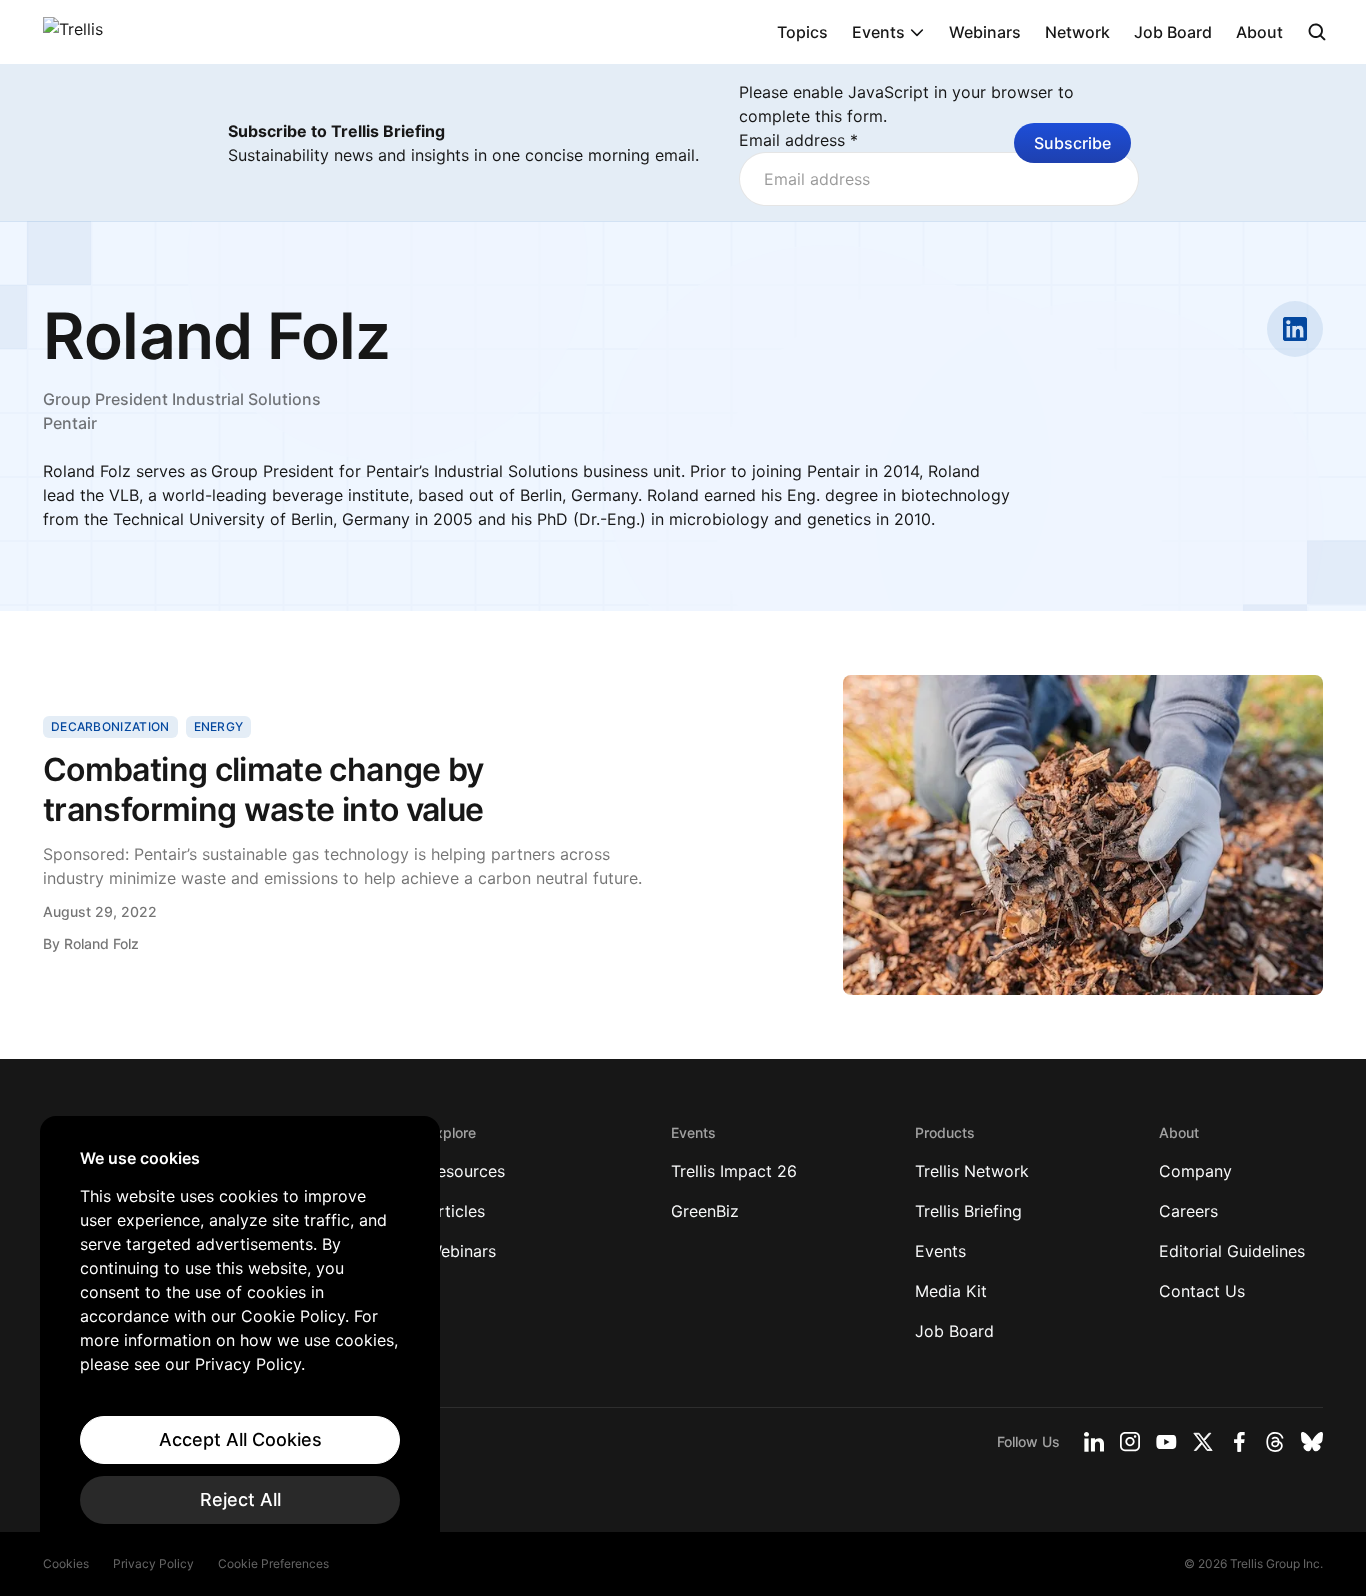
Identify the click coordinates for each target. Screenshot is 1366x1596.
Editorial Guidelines (1232, 1251)
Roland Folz (101, 943)
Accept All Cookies (240, 1439)
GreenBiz (705, 1211)
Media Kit (951, 1291)
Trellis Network (972, 1171)
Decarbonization (110, 726)
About (1259, 32)
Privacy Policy (153, 1563)
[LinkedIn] (1094, 1442)
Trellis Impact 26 (734, 1171)
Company (1195, 1171)
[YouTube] (1166, 1442)
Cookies (66, 1563)
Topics (802, 32)
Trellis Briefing (968, 1211)
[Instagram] (1130, 1442)
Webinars (985, 32)
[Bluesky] (1312, 1442)
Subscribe (1072, 143)
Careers (1188, 1211)
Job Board (1173, 32)
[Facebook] (1239, 1442)
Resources (466, 1171)
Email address (798, 140)
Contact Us (1202, 1291)
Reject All (240, 1499)
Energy (219, 726)
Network (1077, 32)
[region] (240, 1336)
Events (878, 32)
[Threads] (1275, 1442)
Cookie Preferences (273, 1563)
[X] (1203, 1442)
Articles (456, 1211)
